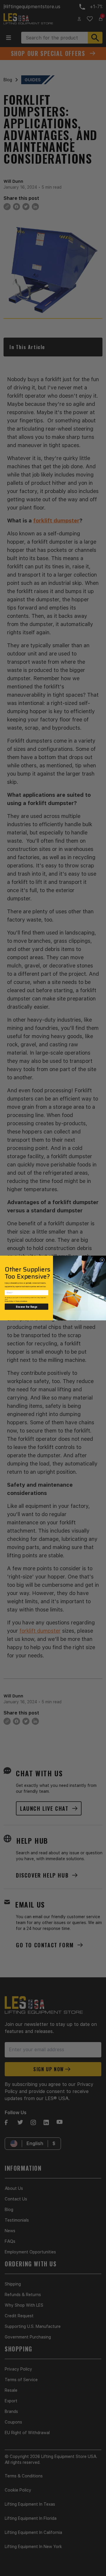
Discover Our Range (26, 1307)
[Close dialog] (102, 1260)
